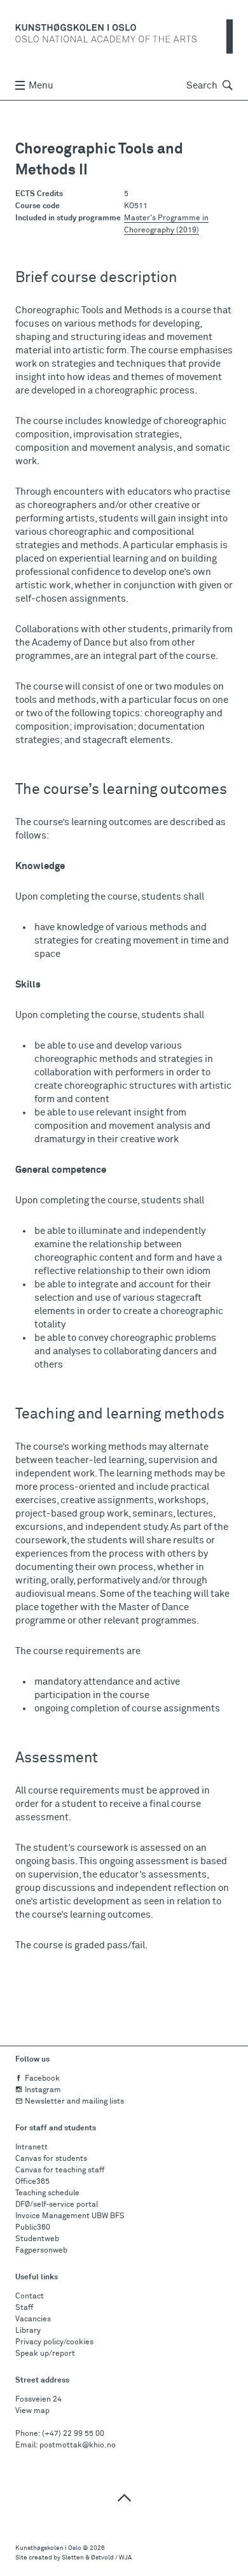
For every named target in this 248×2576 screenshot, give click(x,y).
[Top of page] (124, 2497)
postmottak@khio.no (78, 2445)
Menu (41, 86)
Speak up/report (45, 2354)
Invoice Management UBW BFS (70, 2216)
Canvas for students (51, 2159)
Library (28, 2331)
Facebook (42, 2079)
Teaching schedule (47, 2193)
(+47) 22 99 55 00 (73, 2434)
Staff (24, 2308)
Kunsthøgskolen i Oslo (48, 2548)
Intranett (31, 2148)
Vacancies (33, 2319)
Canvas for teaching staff (60, 2170)
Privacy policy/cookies (54, 2342)
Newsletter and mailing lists (74, 2102)
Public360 (33, 2228)
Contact (30, 2296)
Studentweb (37, 2239)
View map (32, 2411)
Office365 (32, 2182)
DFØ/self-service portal (57, 2205)
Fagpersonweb (41, 2251)
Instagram (43, 2090)
